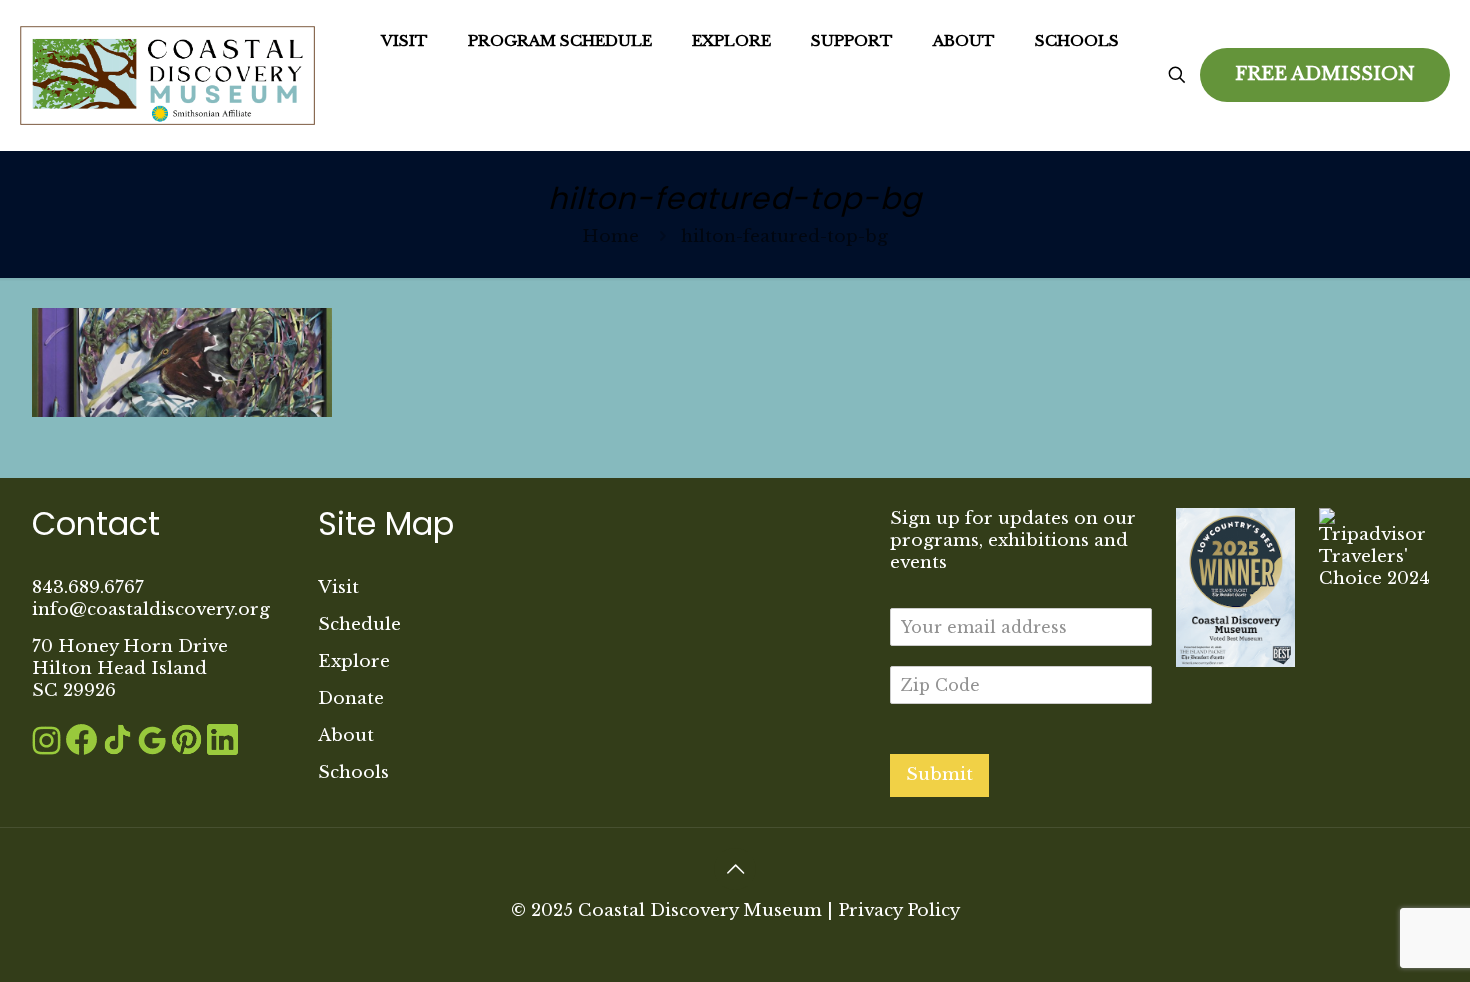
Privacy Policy (899, 910)
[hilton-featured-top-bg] (182, 411)
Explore (354, 661)
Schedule (359, 624)
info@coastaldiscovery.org (151, 609)
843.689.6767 (88, 587)
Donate (351, 698)
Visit (338, 587)
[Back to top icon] (735, 869)
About (346, 735)
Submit (939, 774)
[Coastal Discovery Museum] (167, 75)
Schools (353, 772)
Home (610, 236)
